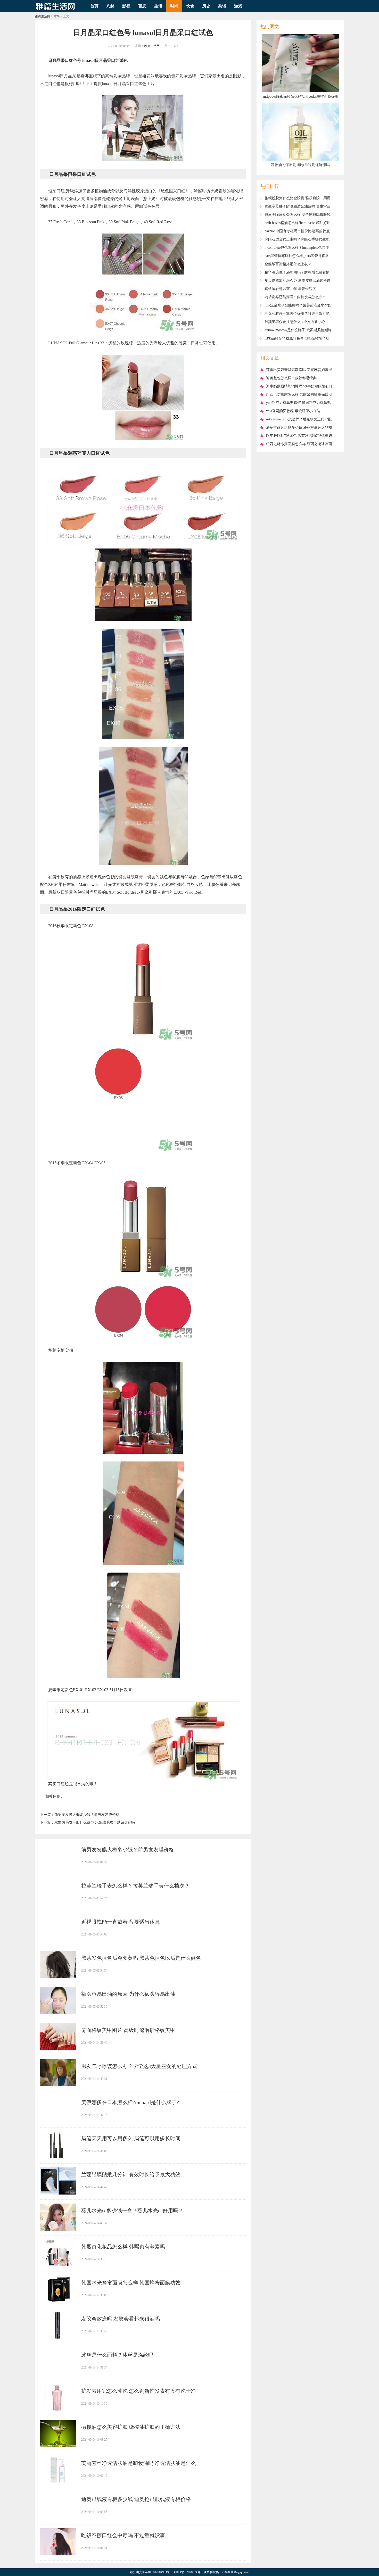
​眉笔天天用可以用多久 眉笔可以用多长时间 (131, 2138)
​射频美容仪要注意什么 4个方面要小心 (295, 322)
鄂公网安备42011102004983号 (150, 2572)
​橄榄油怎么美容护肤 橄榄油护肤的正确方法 (131, 2427)
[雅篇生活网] (55, 11)
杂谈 (222, 6)
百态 (142, 6)
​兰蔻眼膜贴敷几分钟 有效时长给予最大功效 (131, 2174)
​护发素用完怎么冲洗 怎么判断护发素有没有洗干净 (139, 2391)
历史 (206, 6)
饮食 (190, 6)
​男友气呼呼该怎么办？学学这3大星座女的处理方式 (139, 2066)
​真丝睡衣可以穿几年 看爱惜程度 (290, 289)
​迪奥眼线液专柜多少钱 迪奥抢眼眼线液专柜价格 (136, 2499)
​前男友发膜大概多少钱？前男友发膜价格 (87, 1815)
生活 (158, 6)
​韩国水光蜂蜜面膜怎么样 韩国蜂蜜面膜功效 (131, 2283)
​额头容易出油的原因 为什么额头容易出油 (128, 1994)
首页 (94, 6)
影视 (126, 6)
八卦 (110, 6)
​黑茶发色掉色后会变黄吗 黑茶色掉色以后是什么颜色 (141, 1958)
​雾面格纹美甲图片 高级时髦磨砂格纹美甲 (128, 2030)
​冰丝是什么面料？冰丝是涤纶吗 (117, 2355)
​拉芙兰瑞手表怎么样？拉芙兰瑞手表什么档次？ (135, 1886)
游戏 (238, 6)
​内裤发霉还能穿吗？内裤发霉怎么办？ (295, 297)
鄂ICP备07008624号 (187, 2572)
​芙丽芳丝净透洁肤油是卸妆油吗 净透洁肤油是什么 (139, 2463)
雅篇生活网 (43, 16)
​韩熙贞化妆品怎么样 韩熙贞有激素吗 (123, 2247)
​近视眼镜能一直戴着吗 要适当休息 (121, 1922)
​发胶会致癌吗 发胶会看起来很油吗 (121, 2319)
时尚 (174, 6)
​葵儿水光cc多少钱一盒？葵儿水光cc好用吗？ (132, 2211)
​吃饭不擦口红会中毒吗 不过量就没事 (123, 2535)
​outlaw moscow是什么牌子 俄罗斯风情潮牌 (298, 330)
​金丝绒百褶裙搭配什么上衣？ (288, 264)
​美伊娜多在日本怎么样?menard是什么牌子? (130, 2102)
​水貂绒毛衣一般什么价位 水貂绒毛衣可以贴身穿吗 (95, 1822)
